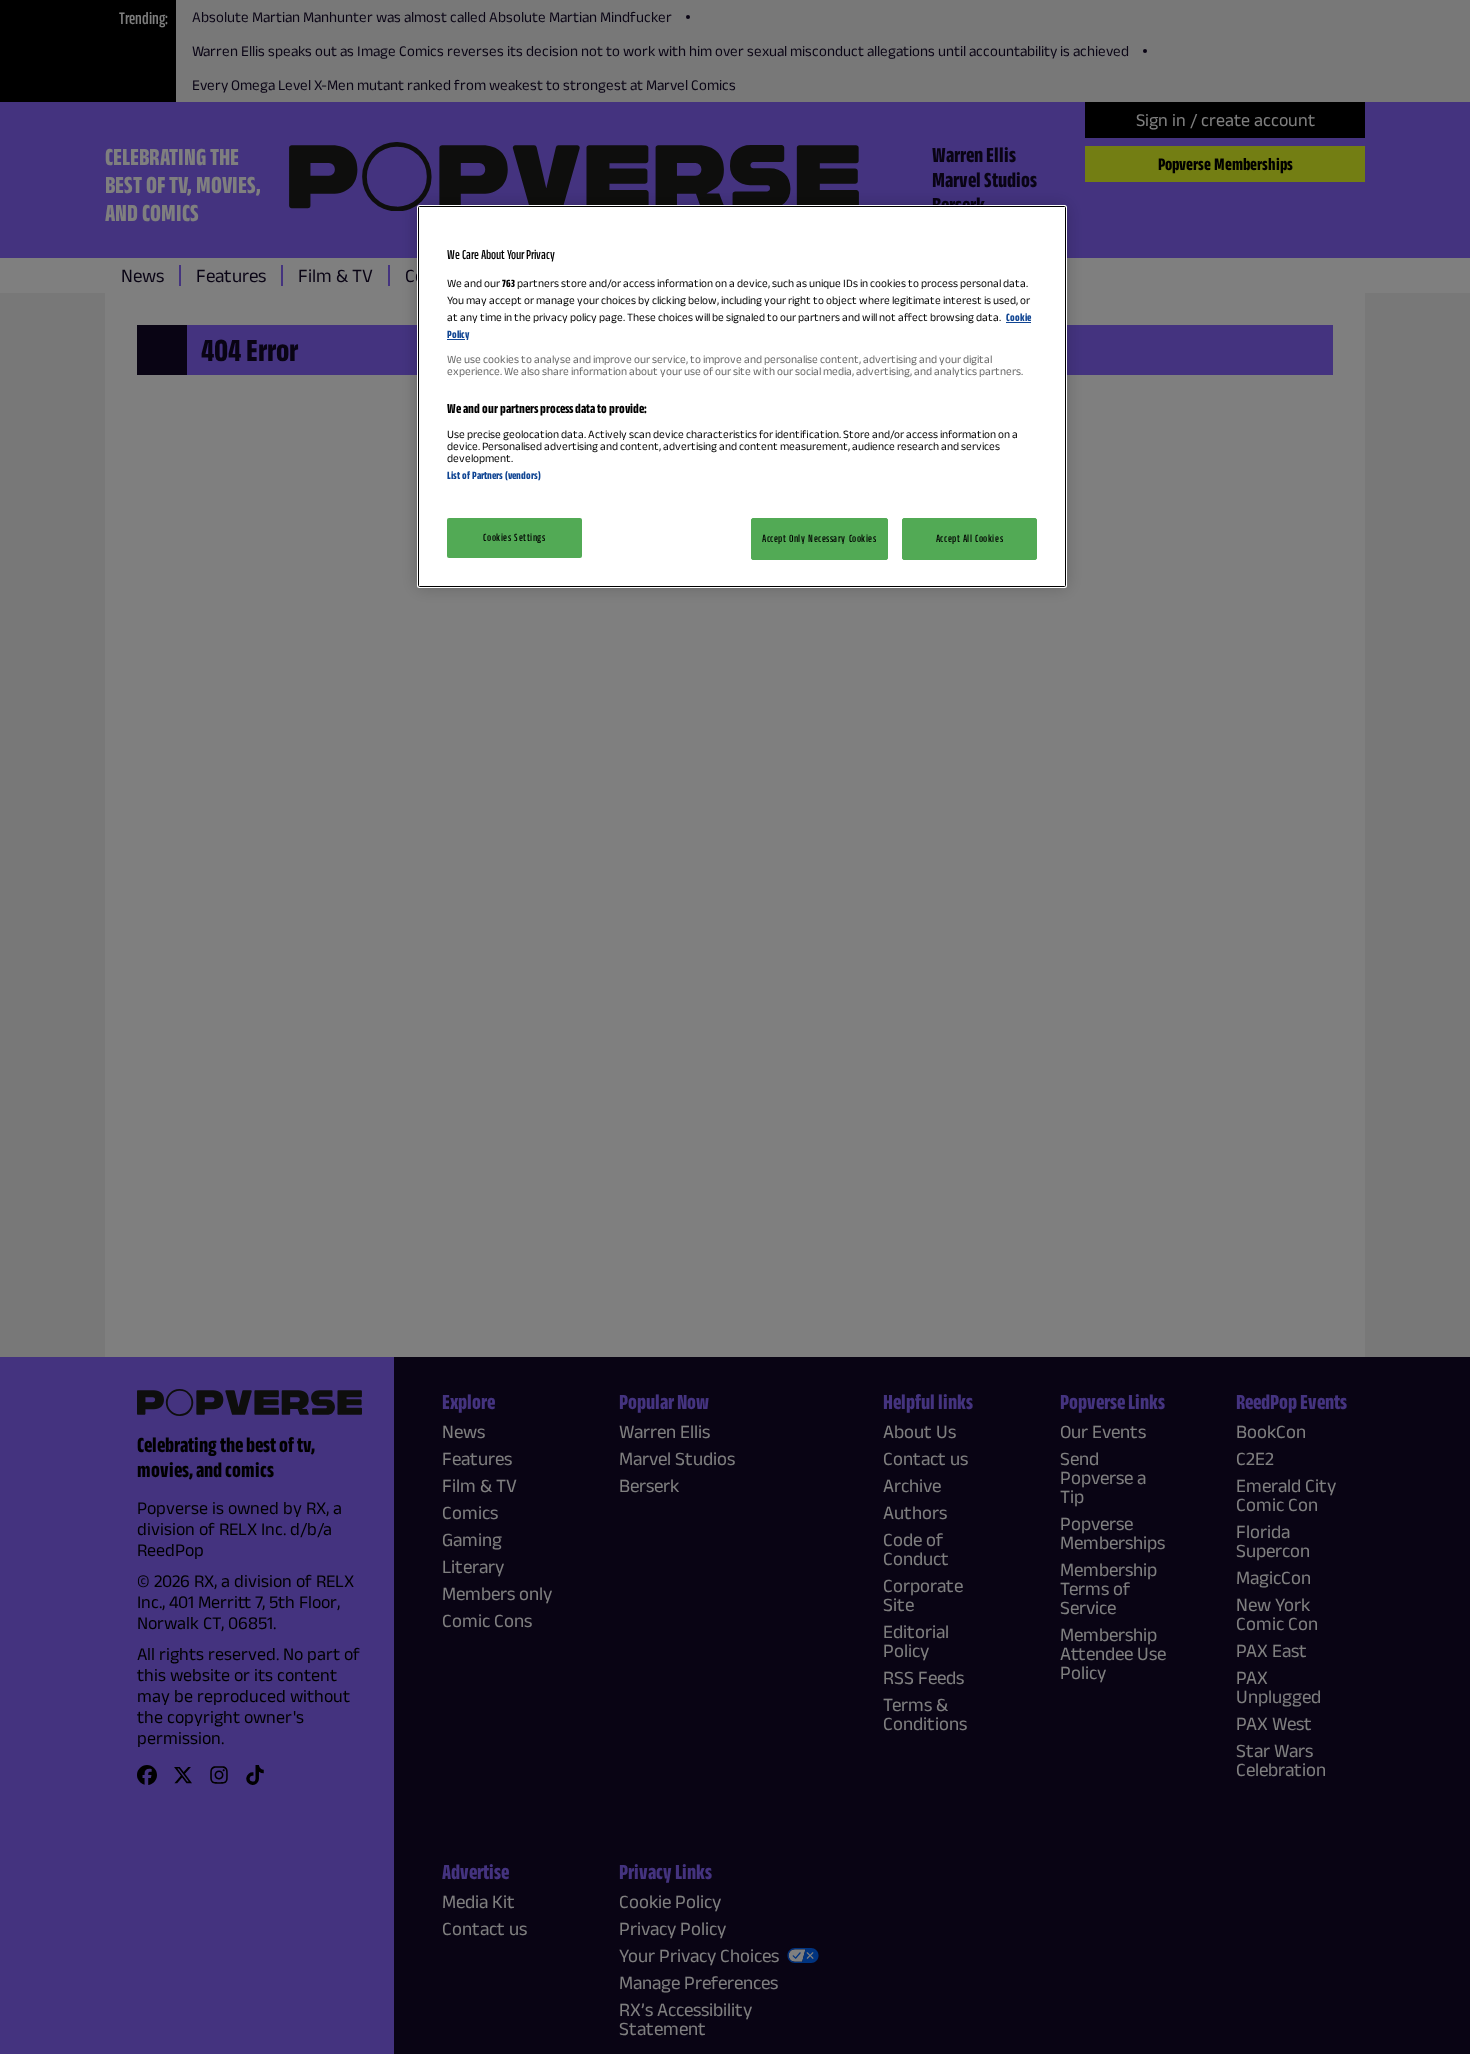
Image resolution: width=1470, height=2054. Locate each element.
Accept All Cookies (969, 538)
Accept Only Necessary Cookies (819, 538)
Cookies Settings (514, 537)
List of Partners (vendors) (494, 475)
